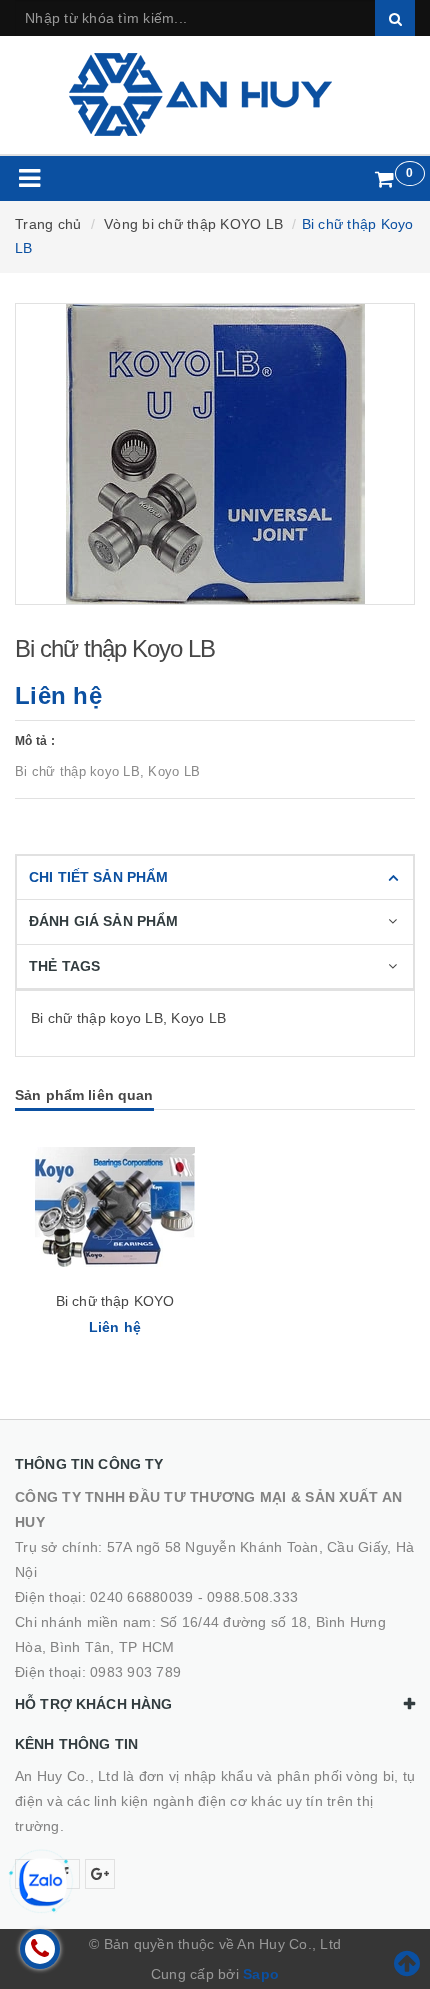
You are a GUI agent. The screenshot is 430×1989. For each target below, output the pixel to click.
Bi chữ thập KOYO (115, 1301)
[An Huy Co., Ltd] (215, 94)
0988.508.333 (252, 1597)
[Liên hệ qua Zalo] (43, 1882)
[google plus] (100, 1874)
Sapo (261, 1974)
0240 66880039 (141, 1597)
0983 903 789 (135, 1672)
